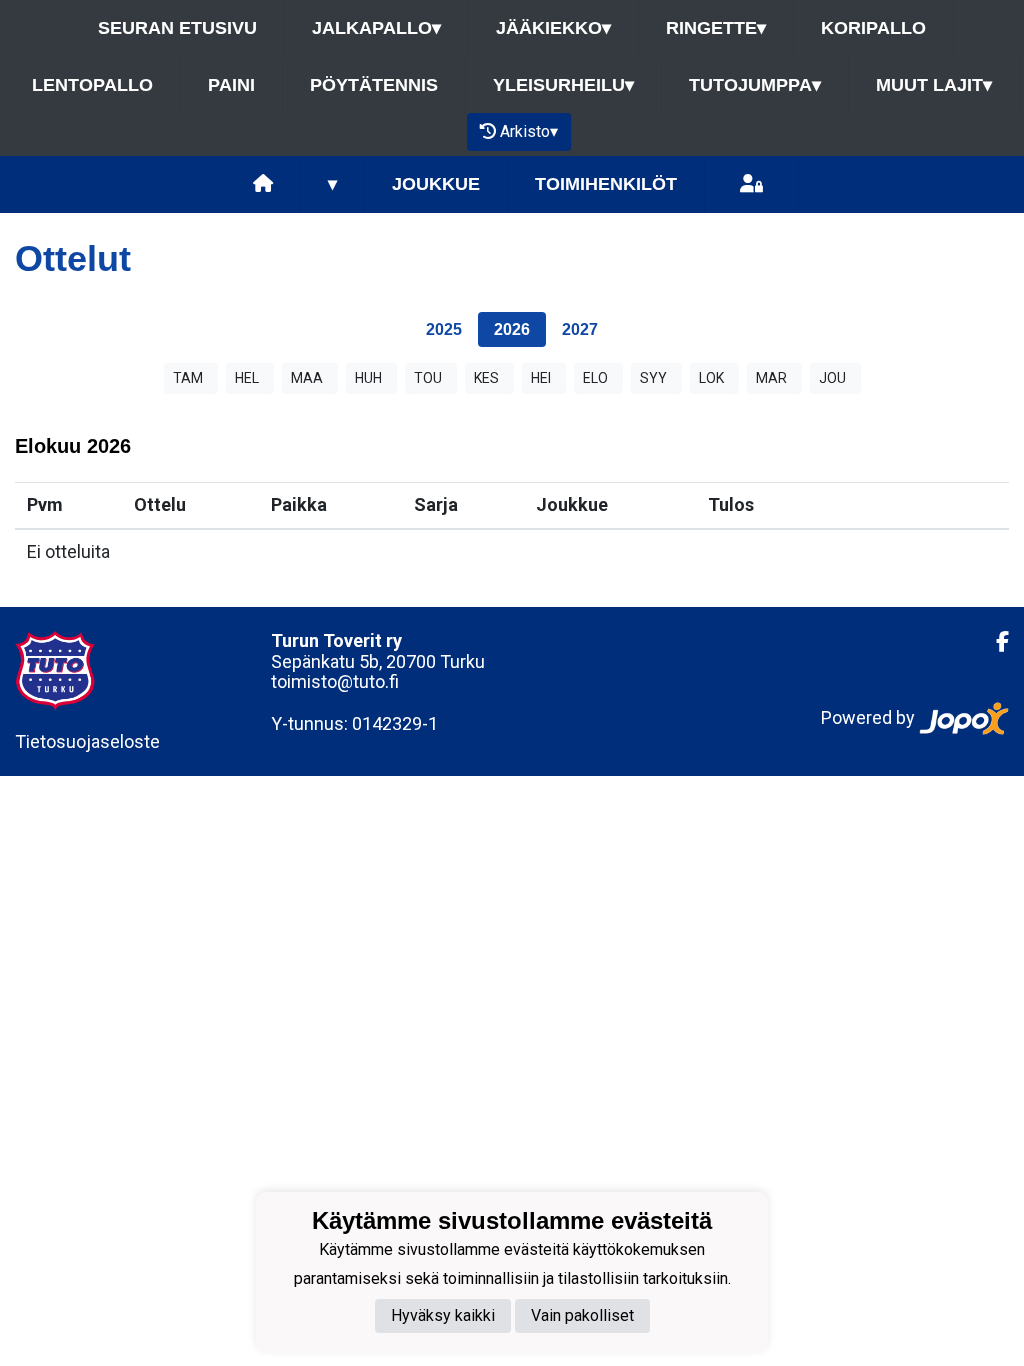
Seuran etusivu (177, 28)
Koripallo (873, 28)
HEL (247, 378)
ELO (595, 378)
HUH (368, 378)
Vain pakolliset (582, 1315)
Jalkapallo (376, 28)
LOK (711, 378)
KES (486, 378)
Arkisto (529, 131)
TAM (188, 378)
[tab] (444, 329)
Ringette (716, 28)
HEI (541, 378)
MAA (307, 378)
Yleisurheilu (563, 85)
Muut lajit (934, 85)
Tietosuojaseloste (87, 741)
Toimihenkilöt (606, 184)
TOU (428, 378)
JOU (832, 378)
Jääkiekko (553, 28)
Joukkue (436, 184)
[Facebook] (994, 642)
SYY (653, 378)
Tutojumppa (755, 85)
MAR (771, 378)
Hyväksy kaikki (443, 1315)
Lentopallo (92, 85)
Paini (231, 85)
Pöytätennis (374, 85)
